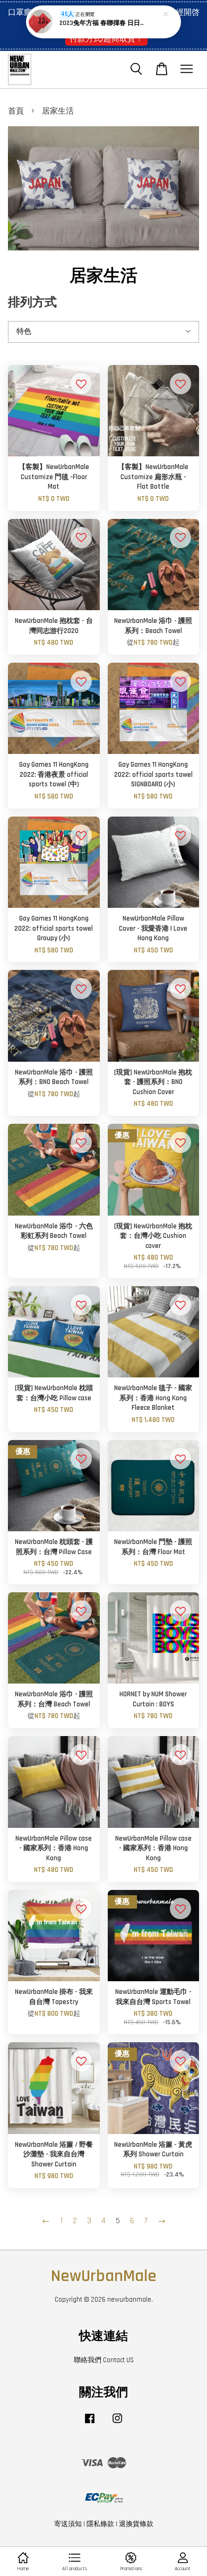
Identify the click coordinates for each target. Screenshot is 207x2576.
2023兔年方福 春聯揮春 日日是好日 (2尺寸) (104, 23)
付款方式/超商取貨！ (106, 38)
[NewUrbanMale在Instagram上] (117, 2424)
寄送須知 (68, 2524)
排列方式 (32, 303)
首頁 (16, 111)
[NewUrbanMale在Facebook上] (90, 2424)
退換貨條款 (136, 2524)
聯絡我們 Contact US (104, 2360)
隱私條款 (100, 2524)
